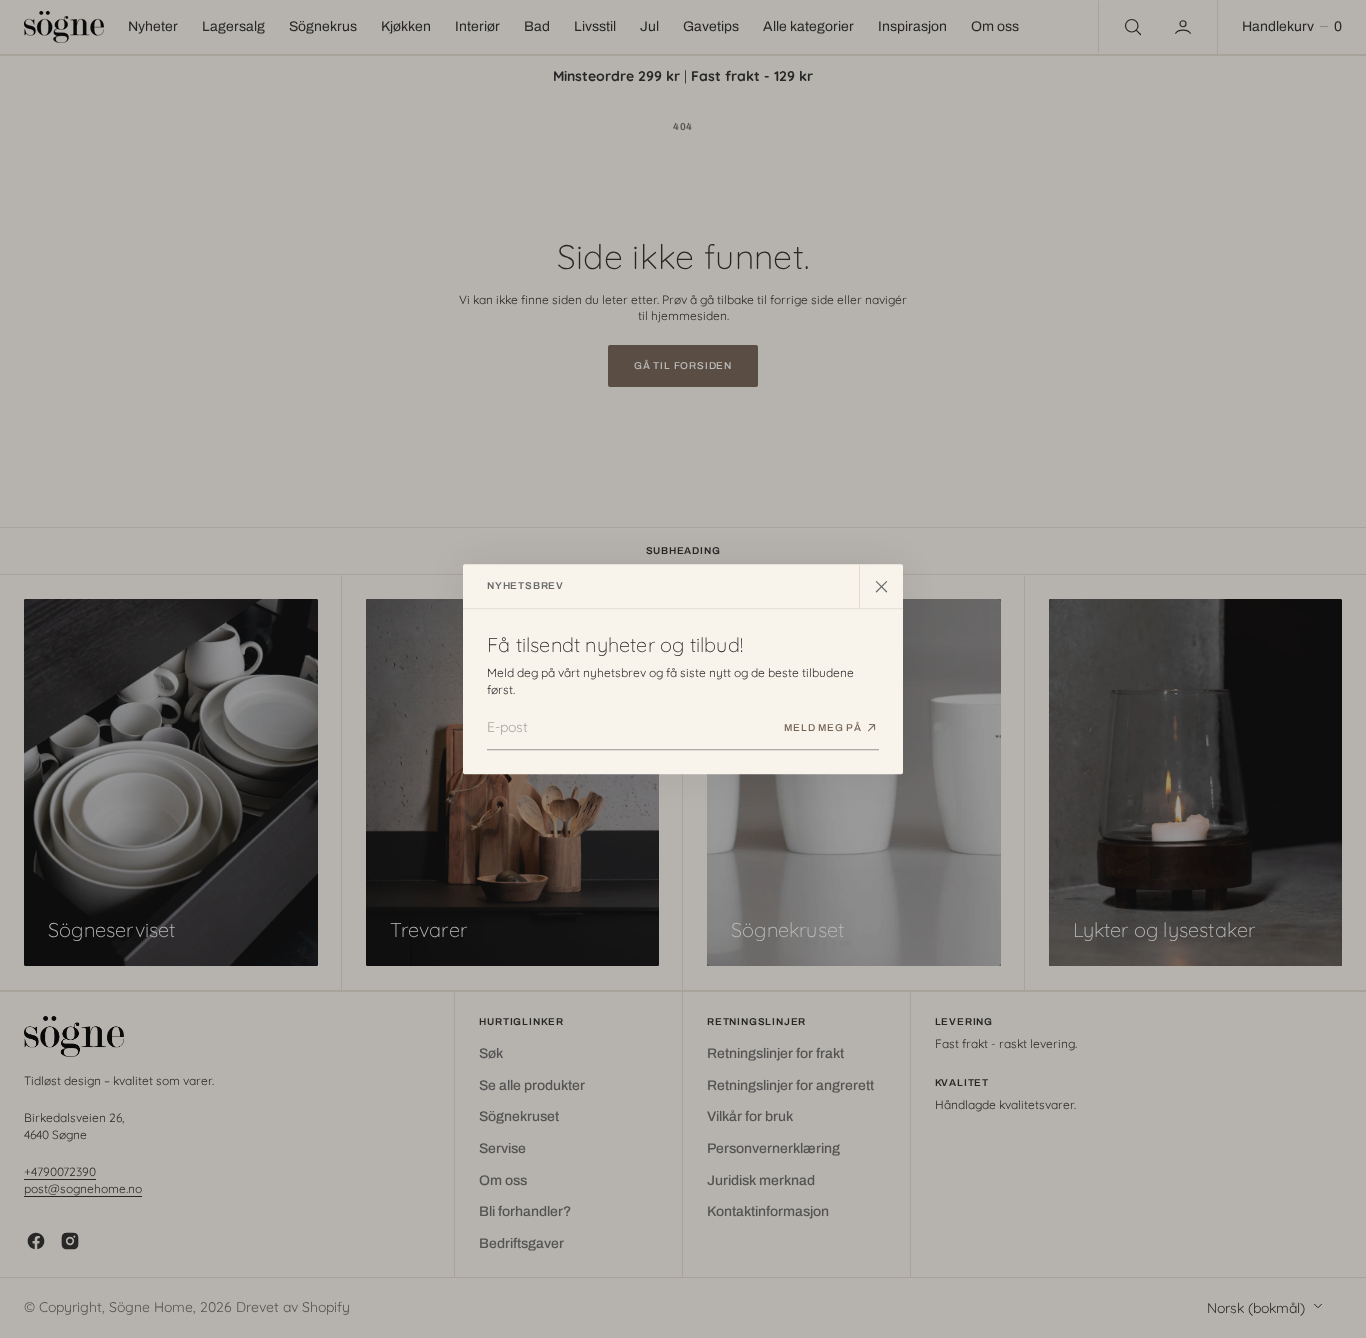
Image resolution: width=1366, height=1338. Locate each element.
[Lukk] (881, 586)
